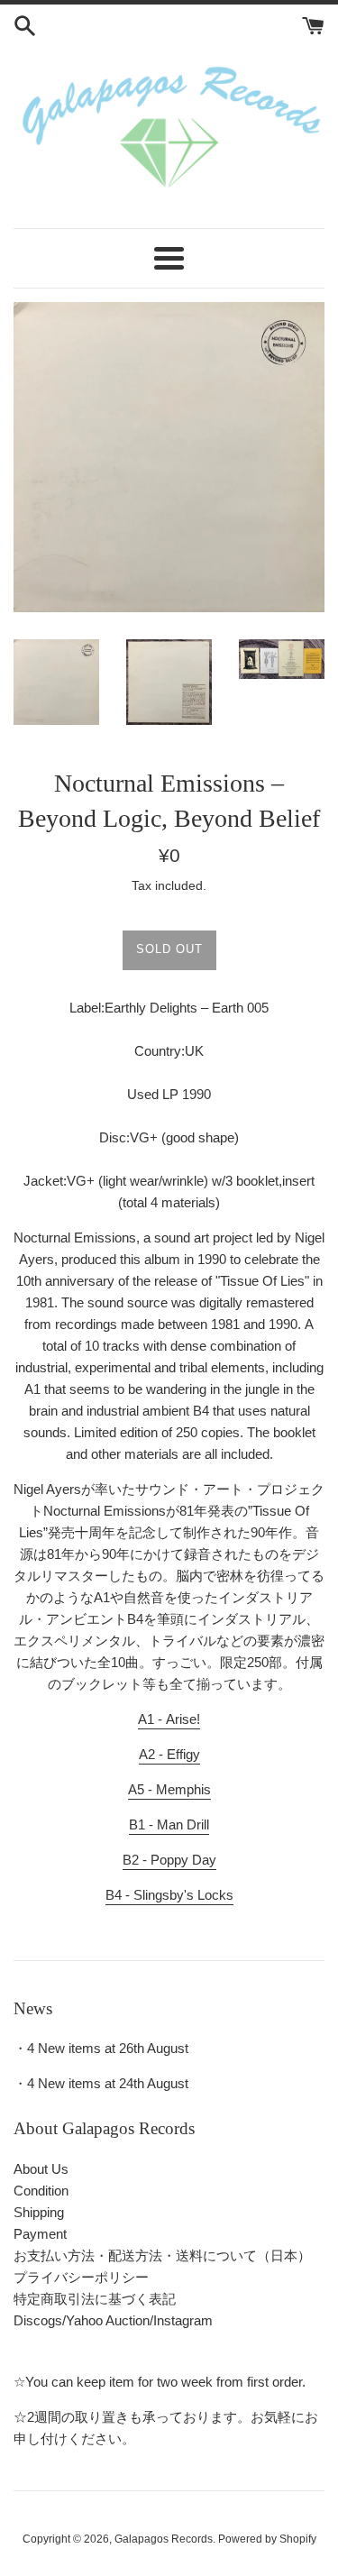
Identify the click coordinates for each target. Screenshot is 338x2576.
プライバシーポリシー (81, 2277)
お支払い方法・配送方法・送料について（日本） (162, 2255)
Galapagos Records (164, 2539)
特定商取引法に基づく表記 (95, 2299)
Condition (41, 2191)
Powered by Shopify (267, 2539)
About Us (41, 2169)
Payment (40, 2234)
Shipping (39, 2212)
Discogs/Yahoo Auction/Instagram (113, 2320)
